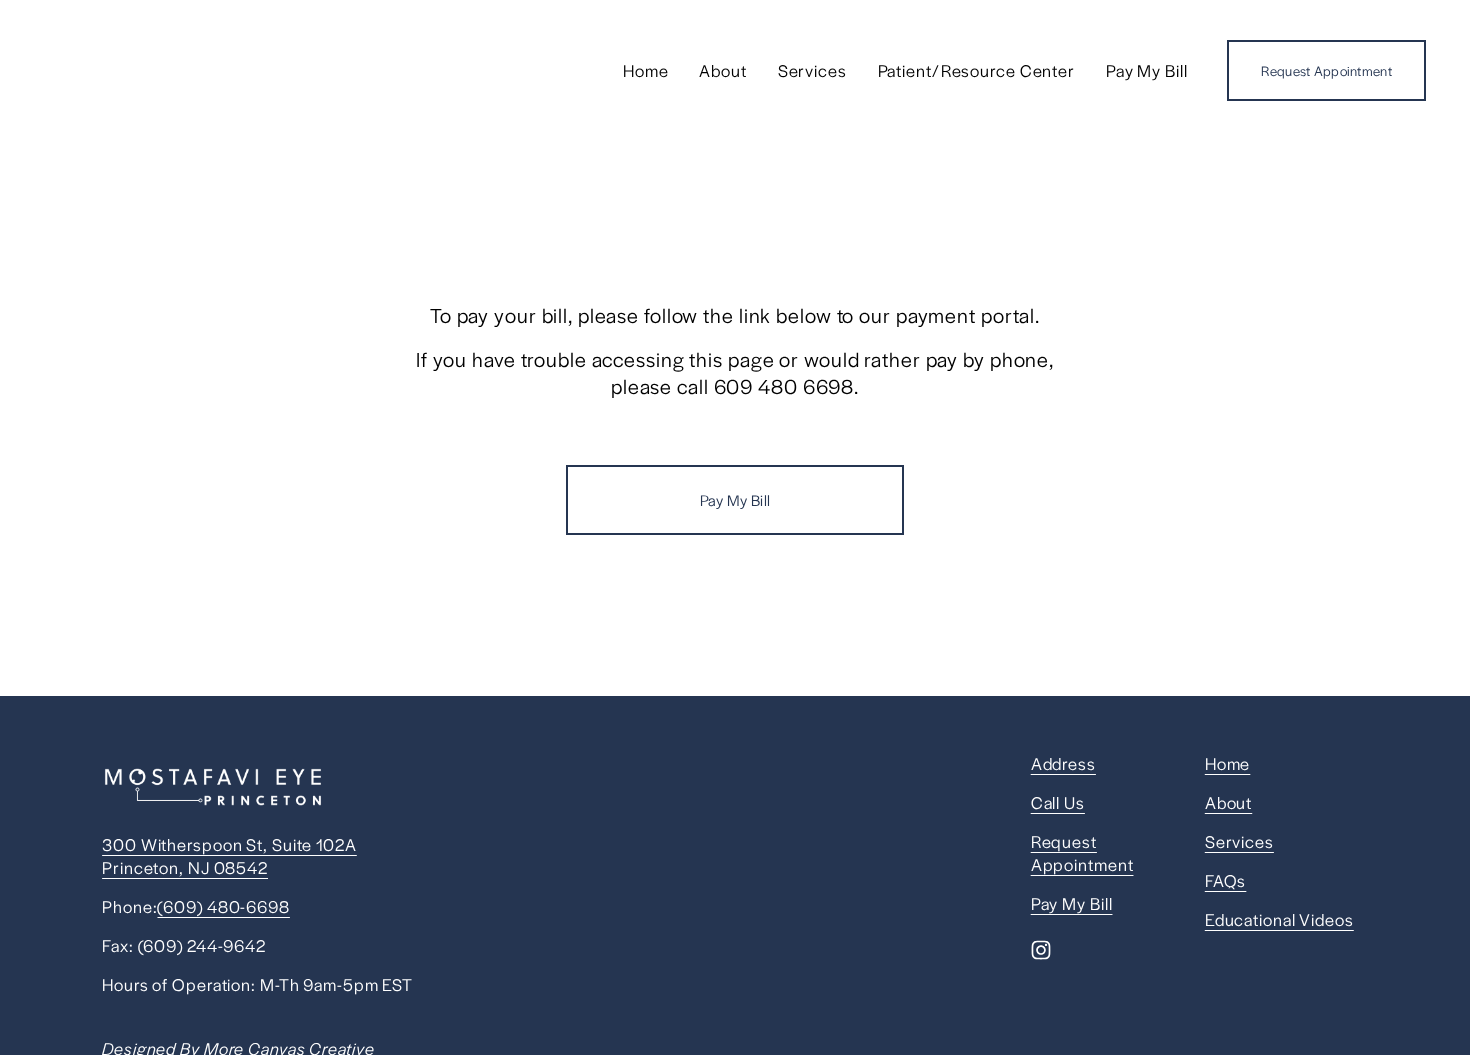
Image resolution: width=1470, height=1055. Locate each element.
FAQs (1226, 880)
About (722, 70)
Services (812, 70)
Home (646, 70)
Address (1063, 763)
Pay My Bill (1147, 70)
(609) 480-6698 (223, 906)
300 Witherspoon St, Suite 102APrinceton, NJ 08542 (229, 856)
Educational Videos (1279, 919)
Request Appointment (1326, 70)
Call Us (1058, 802)
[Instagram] (1041, 950)
